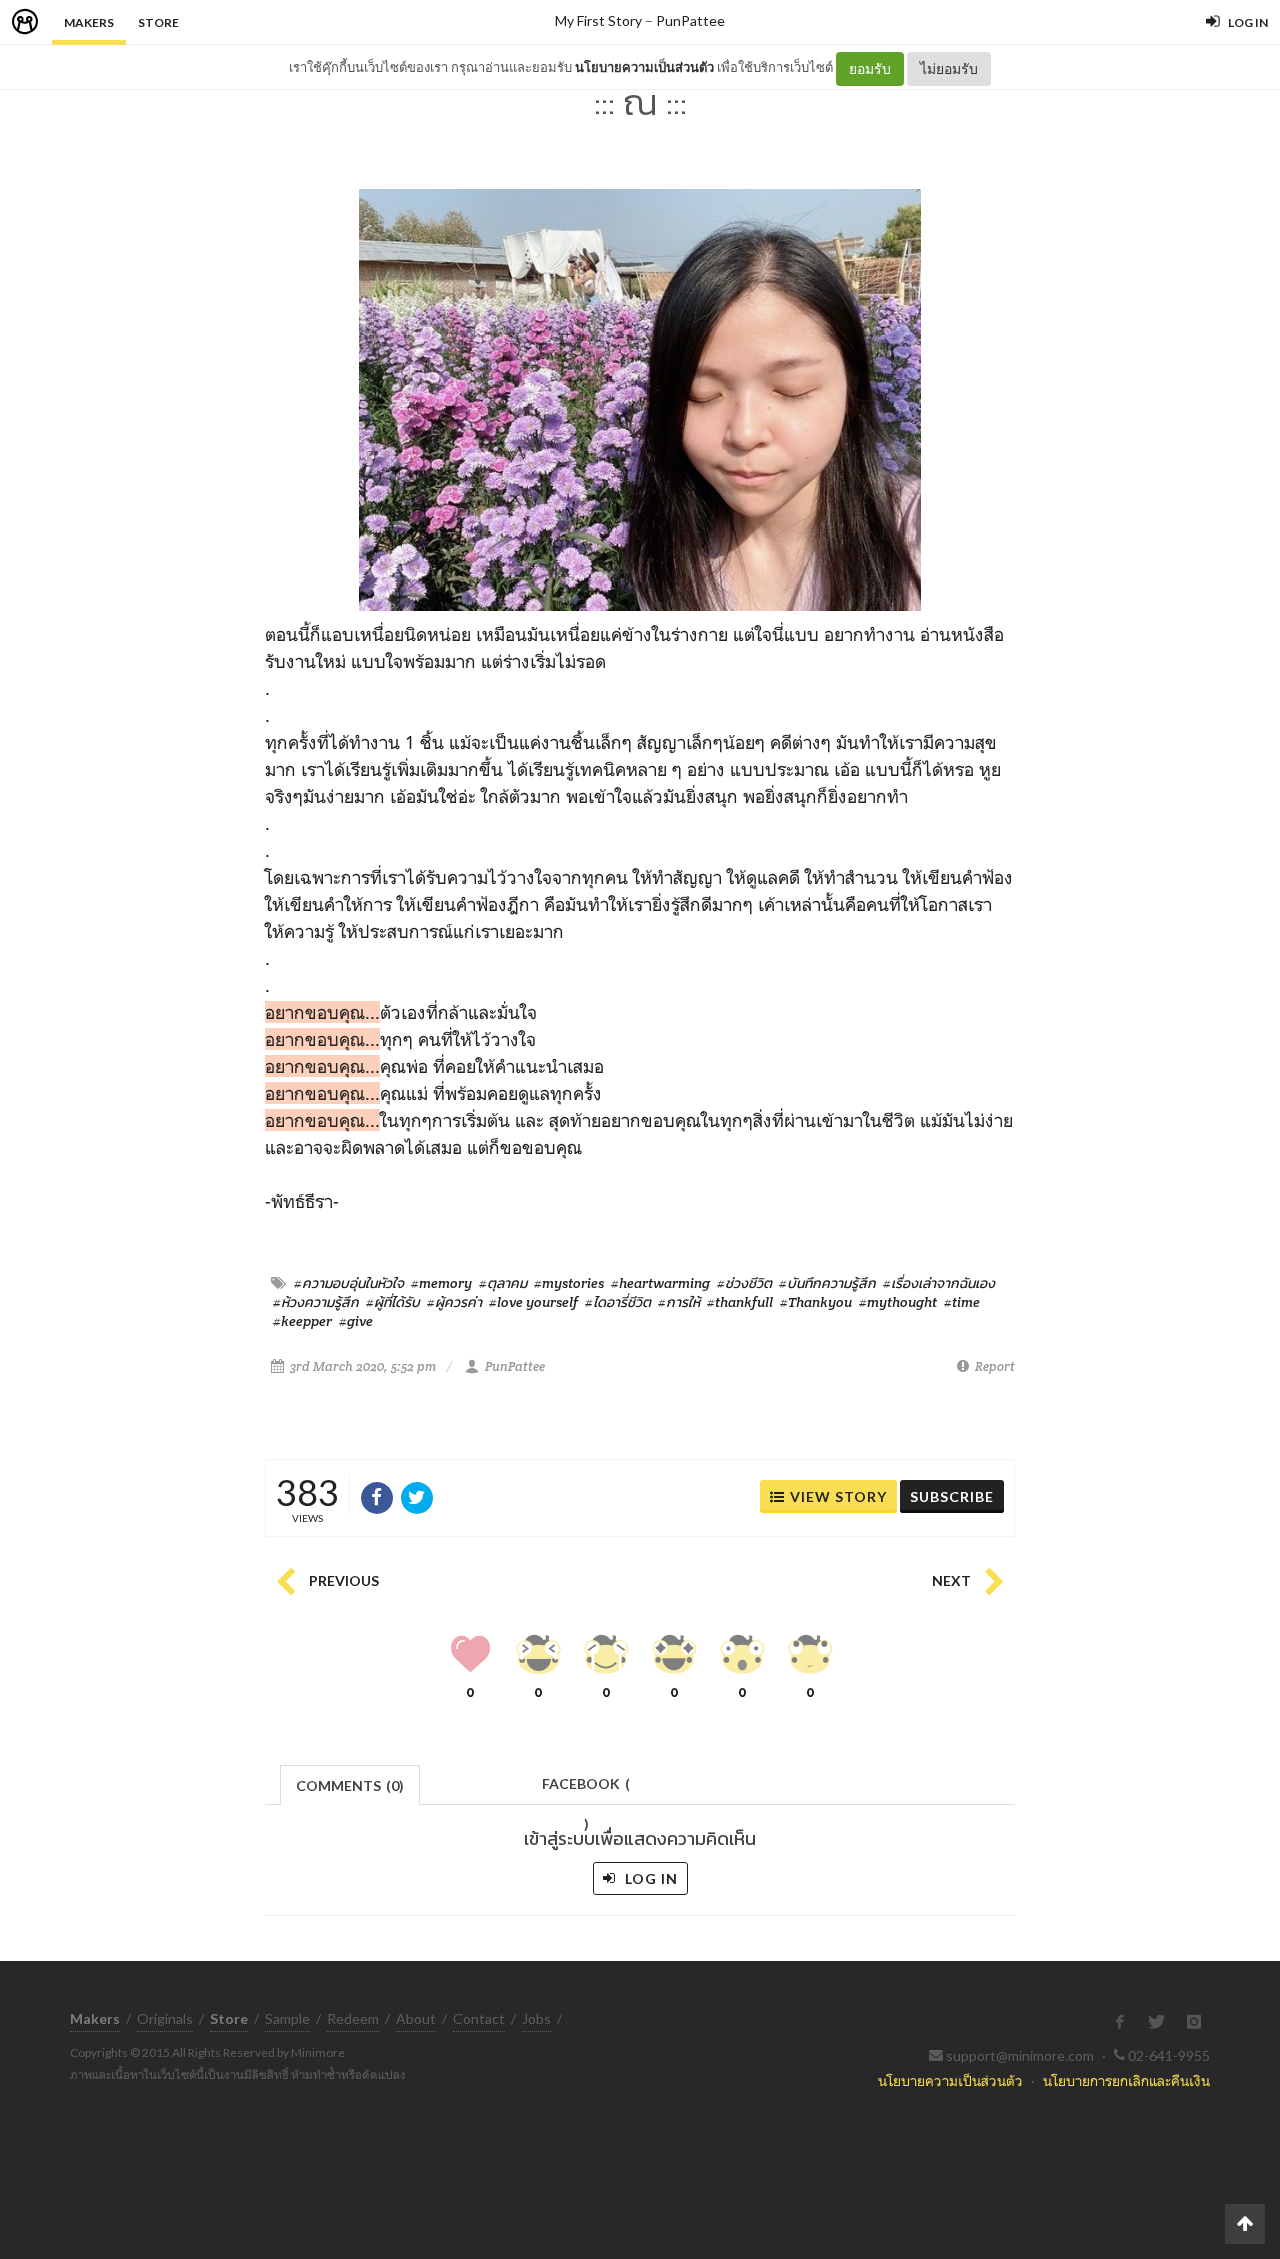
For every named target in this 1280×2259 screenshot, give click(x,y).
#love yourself (533, 1302)
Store (158, 22)
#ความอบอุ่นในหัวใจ (349, 1283)
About (416, 2018)
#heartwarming (660, 1283)
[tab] (350, 1783)
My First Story (598, 20)
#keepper (302, 1321)
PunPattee (690, 20)
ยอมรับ (870, 68)
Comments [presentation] (350, 1785)
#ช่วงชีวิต (744, 1283)
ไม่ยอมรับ (949, 68)
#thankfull (740, 1302)
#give (356, 1321)
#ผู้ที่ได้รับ (393, 1302)
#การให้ (679, 1302)
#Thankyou (816, 1302)
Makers (89, 22)
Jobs (536, 2018)
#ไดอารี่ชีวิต (618, 1302)
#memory (441, 1283)
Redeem (353, 2018)
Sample (287, 2018)
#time (962, 1302)
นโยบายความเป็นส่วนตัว (644, 67)
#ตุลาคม (503, 1283)
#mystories (569, 1283)
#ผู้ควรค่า (454, 1302)
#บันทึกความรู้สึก (827, 1283)
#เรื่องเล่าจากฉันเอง (939, 1283)
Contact (479, 2018)
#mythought (898, 1302)
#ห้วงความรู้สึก (316, 1302)
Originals (165, 2018)
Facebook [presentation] (586, 1789)
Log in (649, 1878)
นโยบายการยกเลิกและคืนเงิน (1126, 2080)
